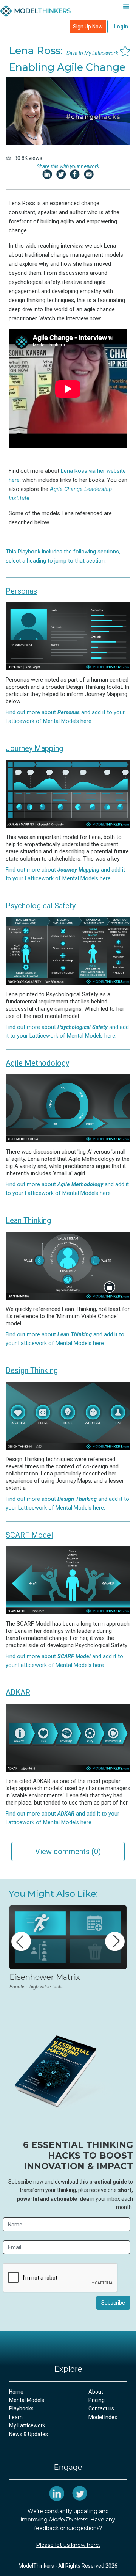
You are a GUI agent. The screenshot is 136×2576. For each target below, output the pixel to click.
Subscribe (113, 2303)
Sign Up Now (88, 27)
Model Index (103, 2417)
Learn (16, 2417)
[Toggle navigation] (126, 9)
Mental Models (27, 2400)
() (68, 1852)
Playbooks (21, 2408)
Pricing (97, 2400)
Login (121, 27)
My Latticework (27, 2425)
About (96, 2392)
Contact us (101, 2408)
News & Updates (29, 2434)
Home (16, 2392)
